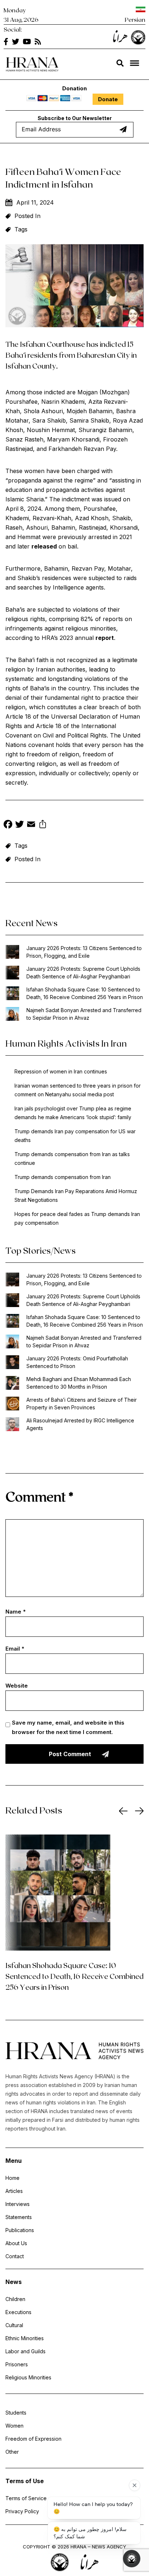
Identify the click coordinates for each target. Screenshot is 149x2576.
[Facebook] (8, 825)
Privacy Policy (22, 2511)
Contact (15, 2256)
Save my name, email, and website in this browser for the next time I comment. (68, 1727)
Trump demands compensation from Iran (63, 1177)
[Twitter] (20, 825)
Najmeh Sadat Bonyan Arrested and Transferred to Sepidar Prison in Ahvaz (84, 1014)
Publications (20, 2230)
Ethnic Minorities (25, 2338)
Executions (18, 2312)
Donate (108, 99)
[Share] (43, 825)
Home (12, 2178)
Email (15, 1649)
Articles (14, 2191)
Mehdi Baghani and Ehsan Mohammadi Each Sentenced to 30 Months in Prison (79, 1383)
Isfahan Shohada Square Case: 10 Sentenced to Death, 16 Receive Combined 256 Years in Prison (85, 993)
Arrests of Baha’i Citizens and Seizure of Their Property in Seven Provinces (82, 1404)
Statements (19, 2217)
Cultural (14, 2325)
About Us (16, 2243)
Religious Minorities (28, 2377)
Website (17, 1686)
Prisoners (17, 2364)
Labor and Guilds (25, 2351)
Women (14, 2426)
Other (12, 2452)
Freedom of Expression (33, 2439)
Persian (135, 19)
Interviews (18, 2204)
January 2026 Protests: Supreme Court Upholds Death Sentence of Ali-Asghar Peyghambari (83, 973)
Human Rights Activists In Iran (66, 1043)
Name (16, 1612)
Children (15, 2299)
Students (16, 2413)
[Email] (31, 825)
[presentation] (123, 1811)
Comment (39, 1496)
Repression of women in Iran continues (61, 1071)
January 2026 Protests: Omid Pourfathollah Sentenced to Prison (77, 1362)
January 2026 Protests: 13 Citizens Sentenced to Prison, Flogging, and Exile (84, 952)
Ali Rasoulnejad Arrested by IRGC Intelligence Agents (80, 1424)
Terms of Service (26, 2498)
